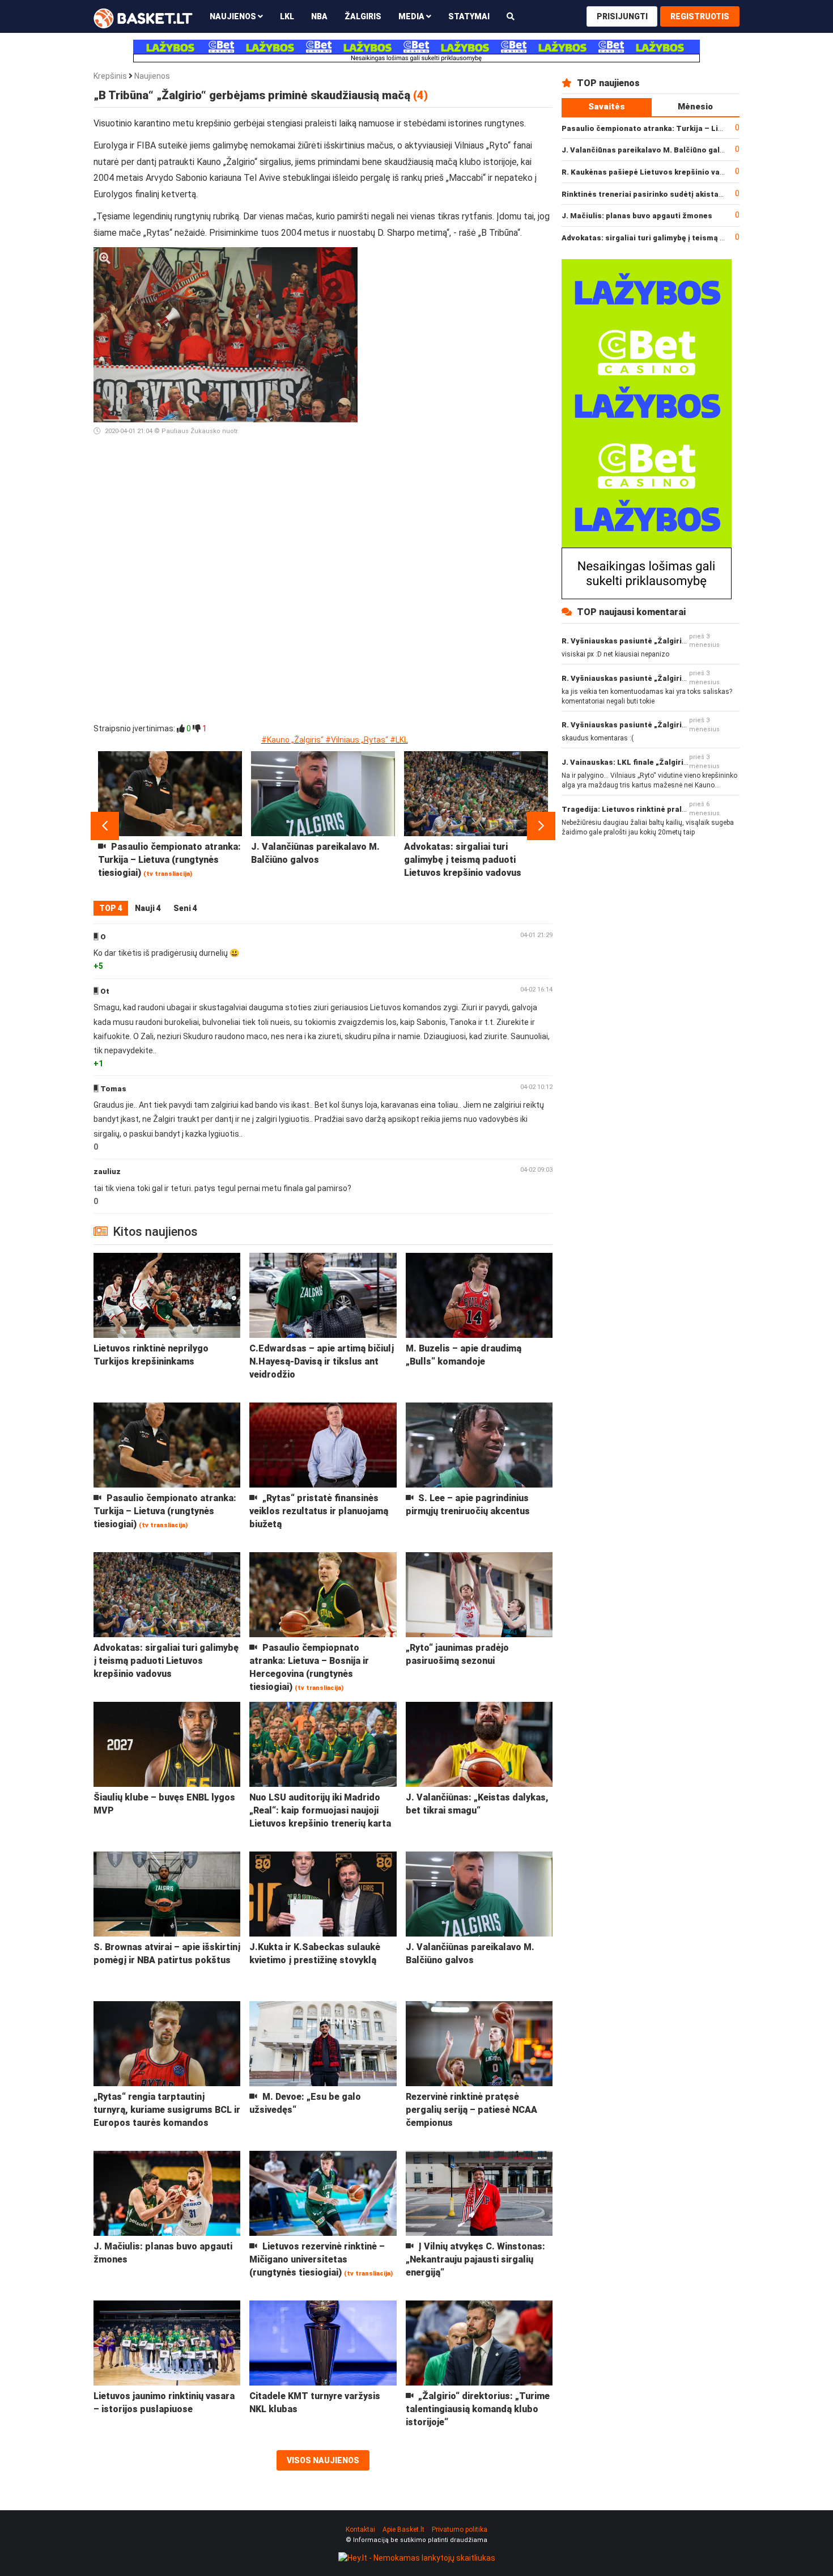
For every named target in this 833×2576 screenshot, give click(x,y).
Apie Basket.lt (403, 2530)
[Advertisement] (460, 318)
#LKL (399, 740)
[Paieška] (511, 16)
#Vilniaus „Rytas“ (357, 740)
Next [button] (541, 826)
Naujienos (152, 76)
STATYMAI (469, 16)
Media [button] (412, 16)
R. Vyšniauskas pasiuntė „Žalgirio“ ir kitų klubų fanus (660, 641)
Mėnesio (695, 107)
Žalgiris (363, 16)
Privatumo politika (460, 2530)
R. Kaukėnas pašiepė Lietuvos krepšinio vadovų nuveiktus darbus (683, 172)
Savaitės (607, 107)
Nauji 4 (148, 908)
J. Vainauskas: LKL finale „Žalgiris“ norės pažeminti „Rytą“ (671, 762)
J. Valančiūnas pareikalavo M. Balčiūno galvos (647, 150)
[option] (170, 826)
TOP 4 (111, 908)
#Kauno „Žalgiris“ (292, 740)
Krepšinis (110, 76)
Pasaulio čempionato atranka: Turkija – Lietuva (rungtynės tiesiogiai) (692, 128)
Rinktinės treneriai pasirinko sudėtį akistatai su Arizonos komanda (687, 194)
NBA (319, 16)
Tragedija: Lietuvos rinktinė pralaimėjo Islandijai (652, 809)
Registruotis (700, 16)
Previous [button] (105, 826)
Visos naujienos (323, 2460)
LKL (287, 16)
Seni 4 (185, 908)
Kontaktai (360, 2530)
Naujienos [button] (234, 16)
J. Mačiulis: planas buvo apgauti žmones (637, 216)
